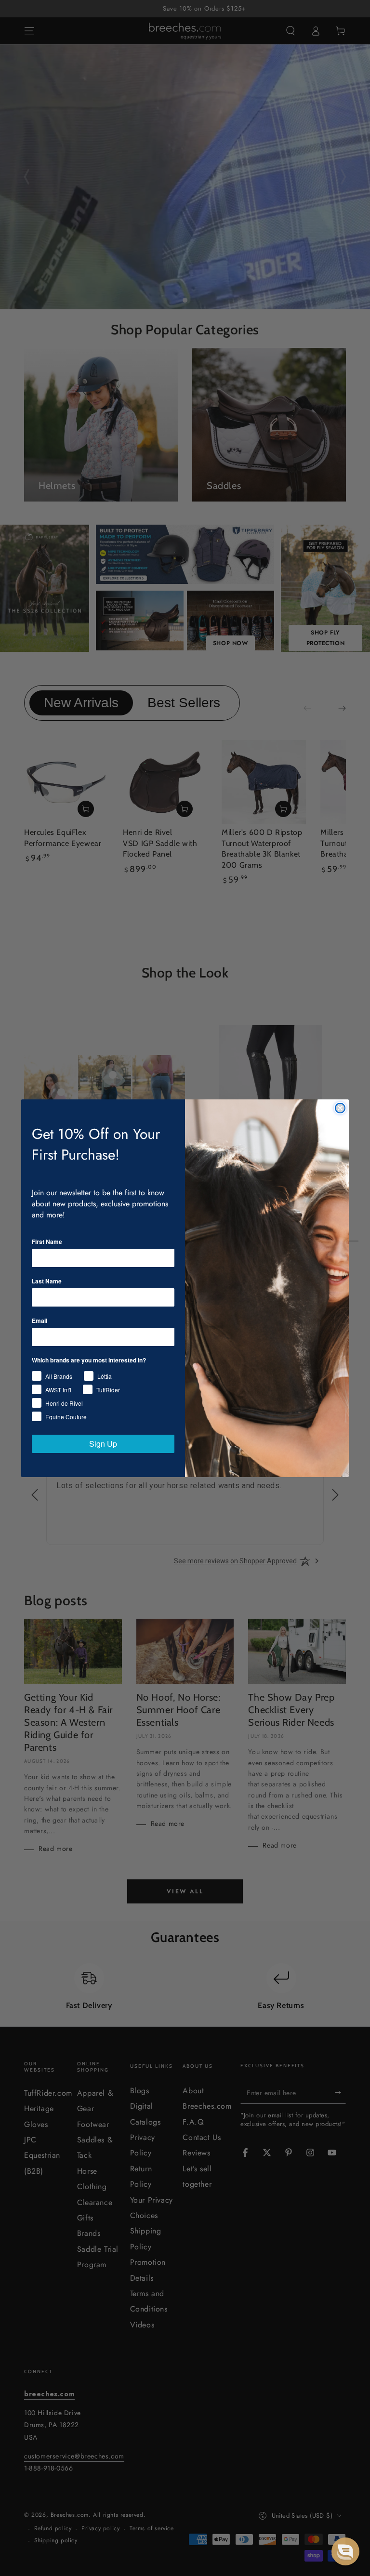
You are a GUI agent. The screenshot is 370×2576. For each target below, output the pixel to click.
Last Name (47, 1281)
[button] (345, 2551)
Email (40, 1321)
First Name (47, 1242)
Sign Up (103, 1444)
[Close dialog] (340, 1108)
